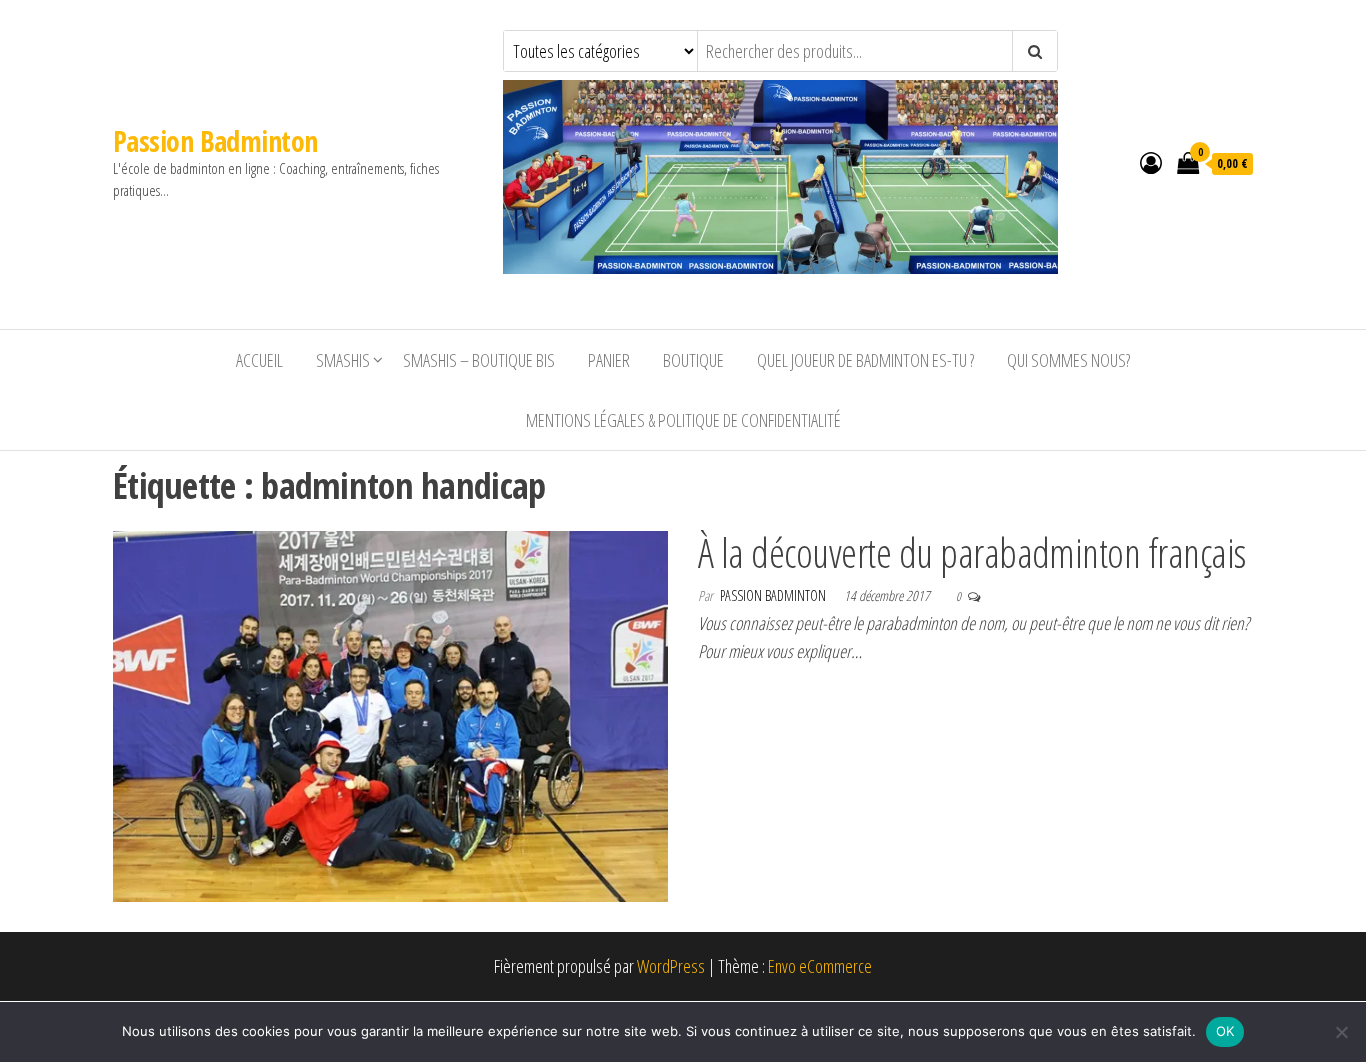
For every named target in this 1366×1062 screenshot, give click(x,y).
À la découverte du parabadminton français (972, 552)
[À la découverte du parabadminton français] (390, 714)
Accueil (259, 360)
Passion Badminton (215, 141)
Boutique (693, 360)
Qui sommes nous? (1068, 360)
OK (1225, 1031)
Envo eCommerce (820, 966)
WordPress (671, 966)
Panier (609, 360)
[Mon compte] (1151, 162)
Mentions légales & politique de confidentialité (683, 420)
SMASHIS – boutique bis (479, 360)
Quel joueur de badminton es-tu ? (865, 360)
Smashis (343, 360)
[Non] (1341, 1032)
